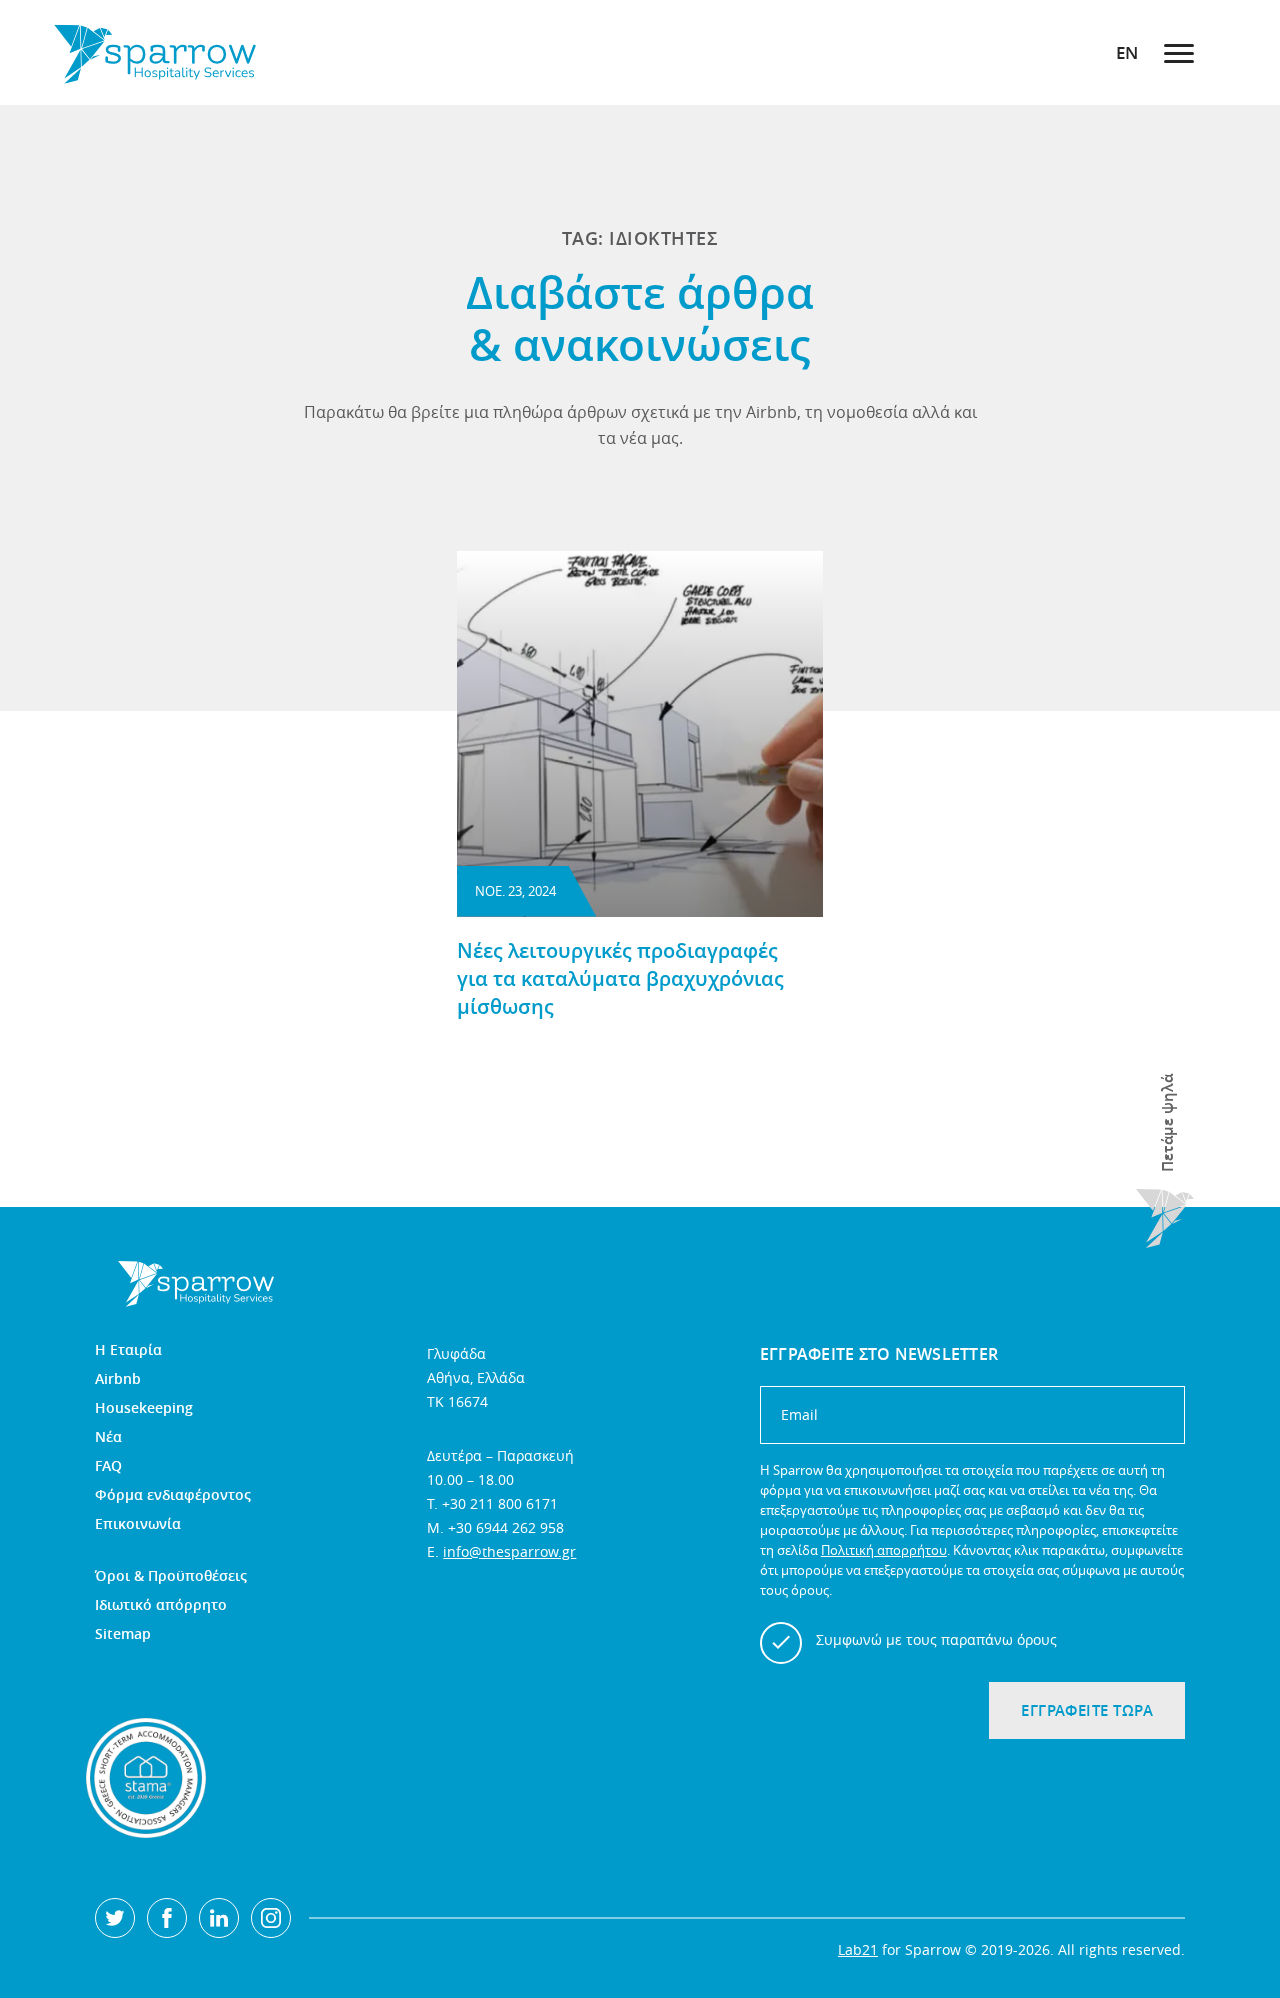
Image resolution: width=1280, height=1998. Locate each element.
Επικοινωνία (138, 1524)
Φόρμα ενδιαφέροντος (173, 1495)
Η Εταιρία (128, 1350)
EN (1127, 52)
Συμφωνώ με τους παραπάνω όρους (936, 1640)
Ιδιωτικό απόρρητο (161, 1605)
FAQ (108, 1466)
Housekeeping (144, 1408)
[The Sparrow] (155, 52)
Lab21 (858, 1949)
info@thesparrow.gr (509, 1551)
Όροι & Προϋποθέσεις (171, 1576)
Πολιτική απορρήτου (884, 1550)
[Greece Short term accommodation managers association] (146, 1778)
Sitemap (123, 1634)
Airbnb (118, 1379)
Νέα (108, 1437)
